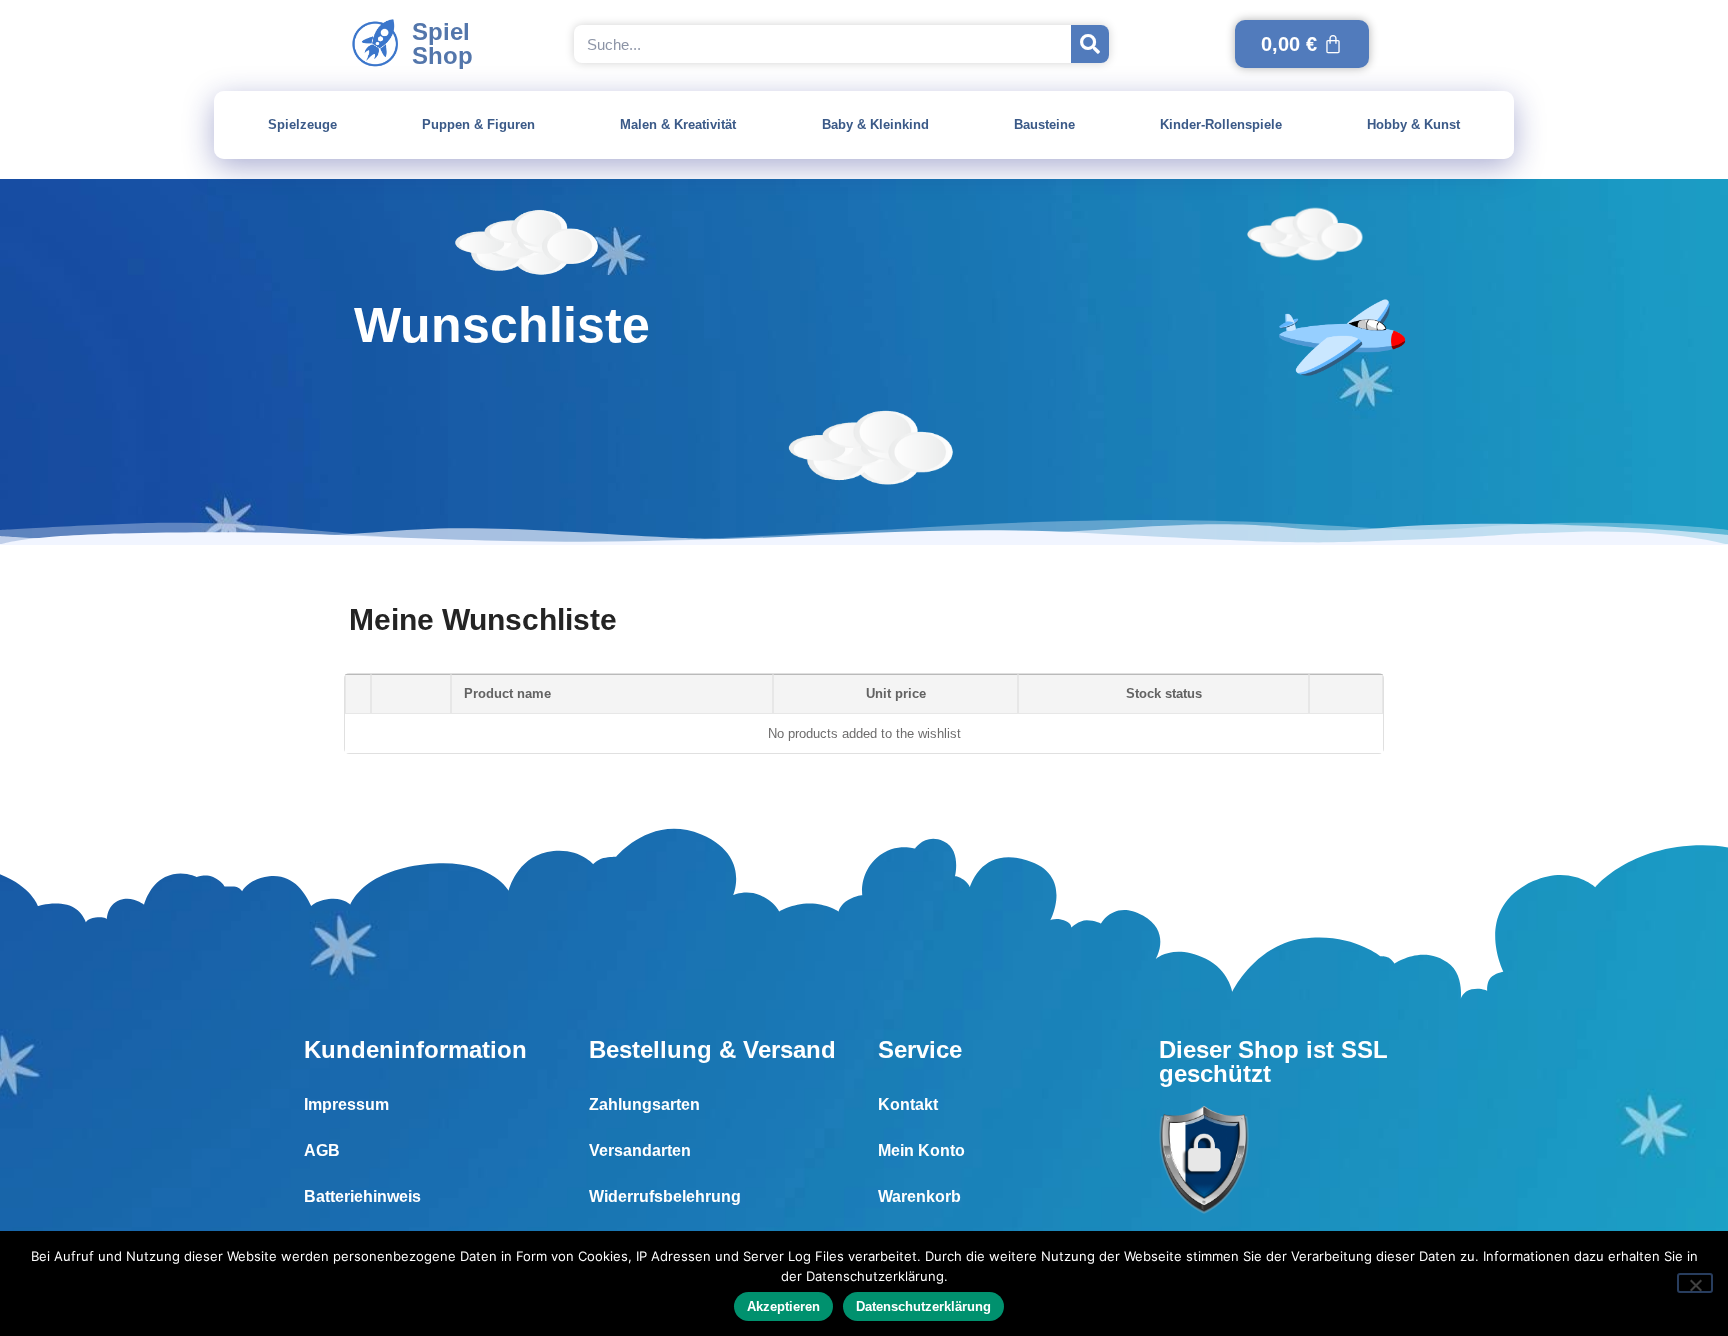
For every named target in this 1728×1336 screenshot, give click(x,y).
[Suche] (1090, 44)
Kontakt (908, 1104)
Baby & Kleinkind (875, 124)
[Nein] (1695, 1283)
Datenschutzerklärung (923, 1306)
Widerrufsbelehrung (665, 1196)
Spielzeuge (302, 124)
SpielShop (442, 43)
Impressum (346, 1104)
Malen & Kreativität (678, 124)
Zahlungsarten (644, 1104)
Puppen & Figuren (478, 124)
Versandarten (640, 1150)
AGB (322, 1150)
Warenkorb (919, 1196)
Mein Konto (921, 1150)
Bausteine (1044, 124)
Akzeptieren (783, 1306)
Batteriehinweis (362, 1196)
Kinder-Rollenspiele (1221, 124)
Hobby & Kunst (1413, 124)
